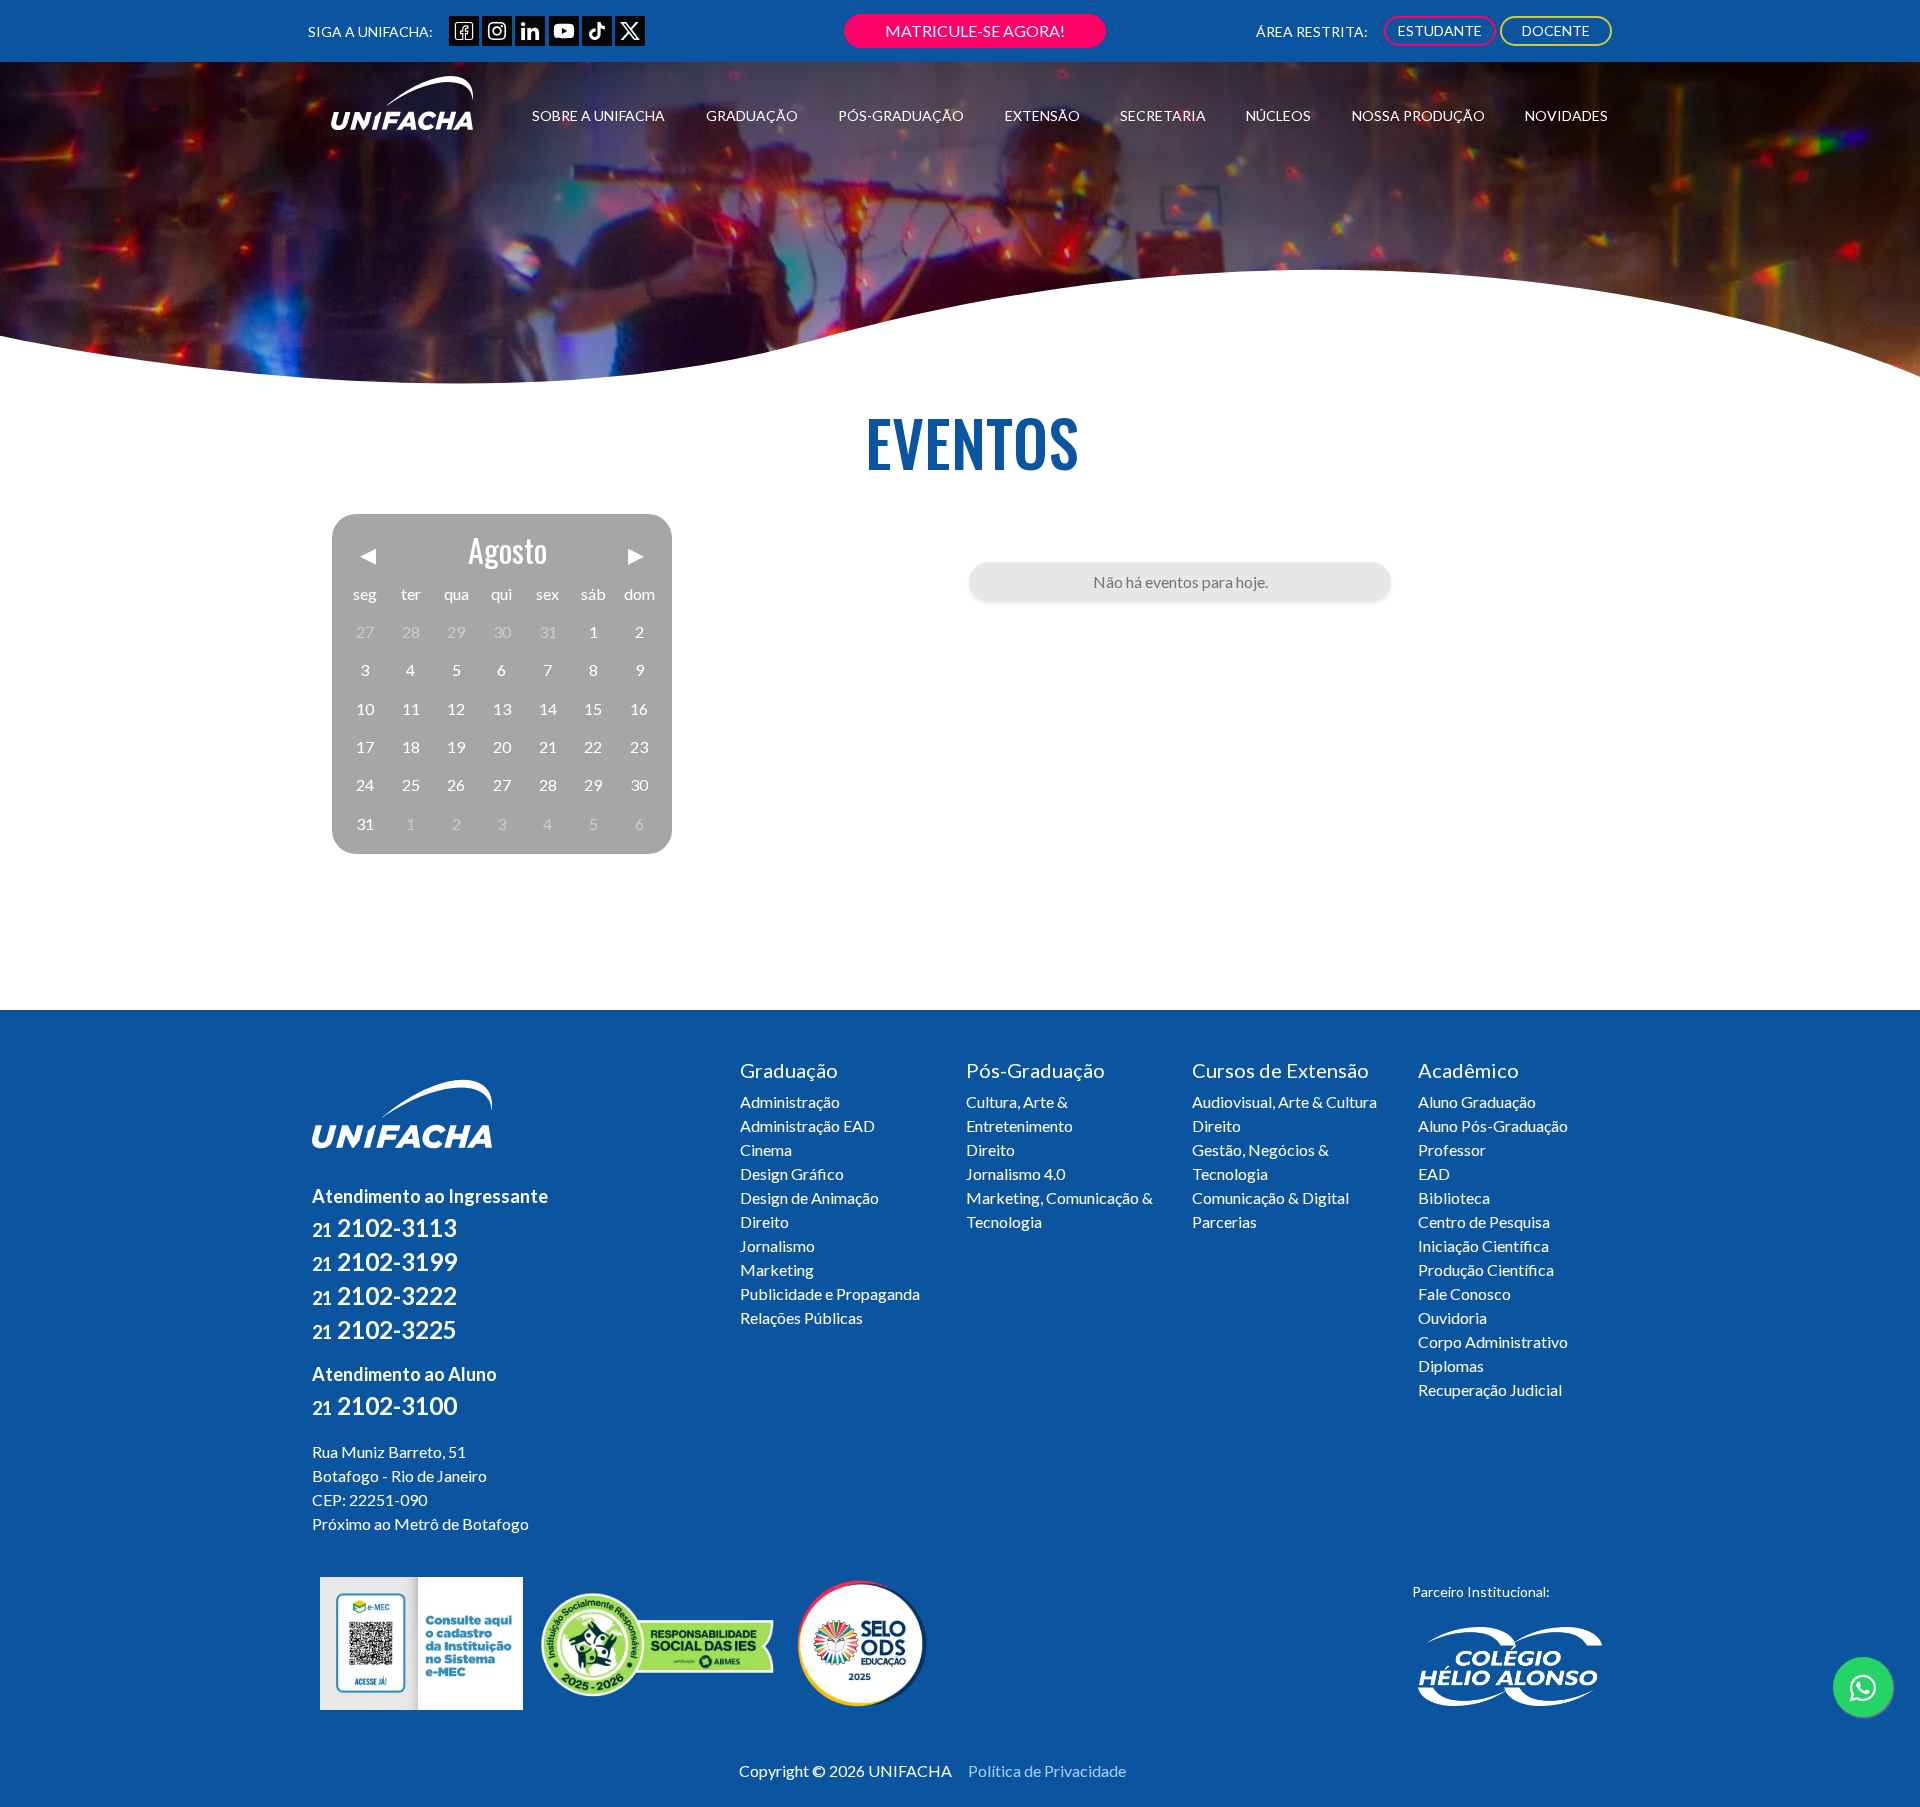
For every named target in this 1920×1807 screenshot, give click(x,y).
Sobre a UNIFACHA (598, 115)
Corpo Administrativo (1493, 1341)
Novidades (1566, 115)
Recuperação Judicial (1490, 1389)
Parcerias (1224, 1221)
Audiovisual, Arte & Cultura (1284, 1101)
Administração (790, 1101)
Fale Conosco (1464, 1293)
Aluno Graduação (1477, 1101)
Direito (764, 1221)
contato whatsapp (1863, 1715)
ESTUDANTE (1440, 30)
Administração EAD (807, 1125)
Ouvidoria (1452, 1317)
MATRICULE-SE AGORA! (975, 30)
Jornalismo (777, 1245)
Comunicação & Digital (1270, 1197)
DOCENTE (1556, 30)
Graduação (752, 115)
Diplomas (1451, 1365)
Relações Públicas (801, 1317)
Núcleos (1278, 115)
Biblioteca (1454, 1197)
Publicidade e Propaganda (830, 1293)
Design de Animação (809, 1197)
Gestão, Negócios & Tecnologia (1260, 1161)
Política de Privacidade (1047, 1770)
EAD (1434, 1173)
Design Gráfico (792, 1173)
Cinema (766, 1149)
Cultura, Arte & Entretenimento (1019, 1113)
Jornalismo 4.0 (1015, 1173)
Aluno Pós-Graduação (1493, 1125)
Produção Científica (1486, 1269)
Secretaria (1163, 115)
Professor (1452, 1149)
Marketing (777, 1269)
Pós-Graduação (901, 115)
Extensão (1042, 115)
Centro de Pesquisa (1484, 1221)
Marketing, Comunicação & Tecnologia (1059, 1209)
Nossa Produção (1418, 115)
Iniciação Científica (1483, 1245)
